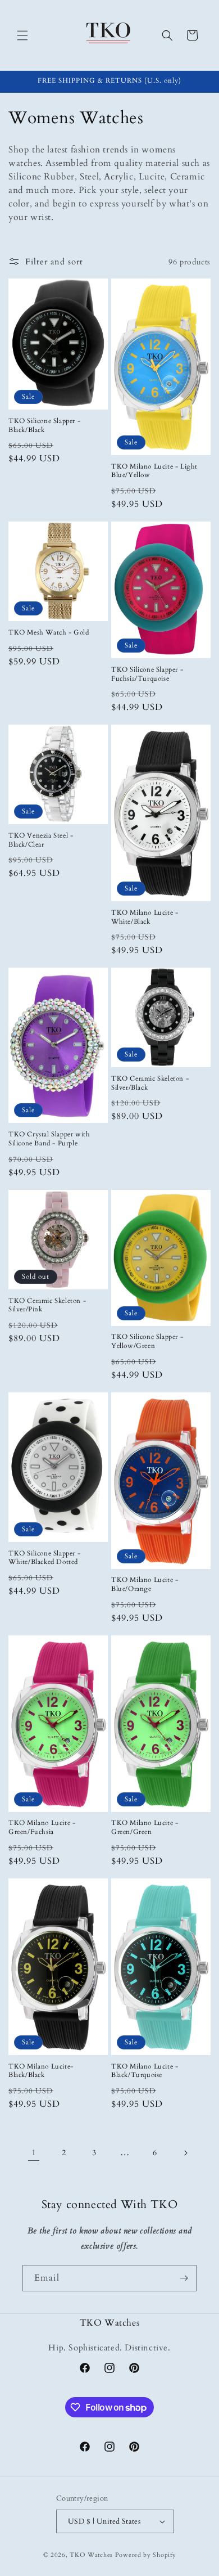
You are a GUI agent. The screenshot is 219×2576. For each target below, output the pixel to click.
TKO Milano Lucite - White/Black (145, 917)
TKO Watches (91, 2555)
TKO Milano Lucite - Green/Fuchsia (42, 1828)
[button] (22, 35)
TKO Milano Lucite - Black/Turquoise (145, 2071)
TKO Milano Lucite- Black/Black (41, 2071)
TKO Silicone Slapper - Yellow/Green (147, 1341)
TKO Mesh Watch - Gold (49, 633)
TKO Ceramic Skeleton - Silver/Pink (47, 1305)
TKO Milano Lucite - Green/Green (145, 1828)
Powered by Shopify (146, 2555)
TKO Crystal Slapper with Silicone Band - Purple (49, 1139)
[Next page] (185, 2153)
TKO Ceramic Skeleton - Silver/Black (150, 1083)
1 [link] (34, 2152)
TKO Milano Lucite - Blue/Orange (145, 1584)
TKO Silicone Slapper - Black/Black (44, 426)
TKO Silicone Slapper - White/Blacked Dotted (44, 1558)
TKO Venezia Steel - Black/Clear (41, 840)
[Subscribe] (184, 2278)
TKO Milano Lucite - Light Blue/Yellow (154, 471)
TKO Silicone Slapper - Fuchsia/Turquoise (147, 674)
